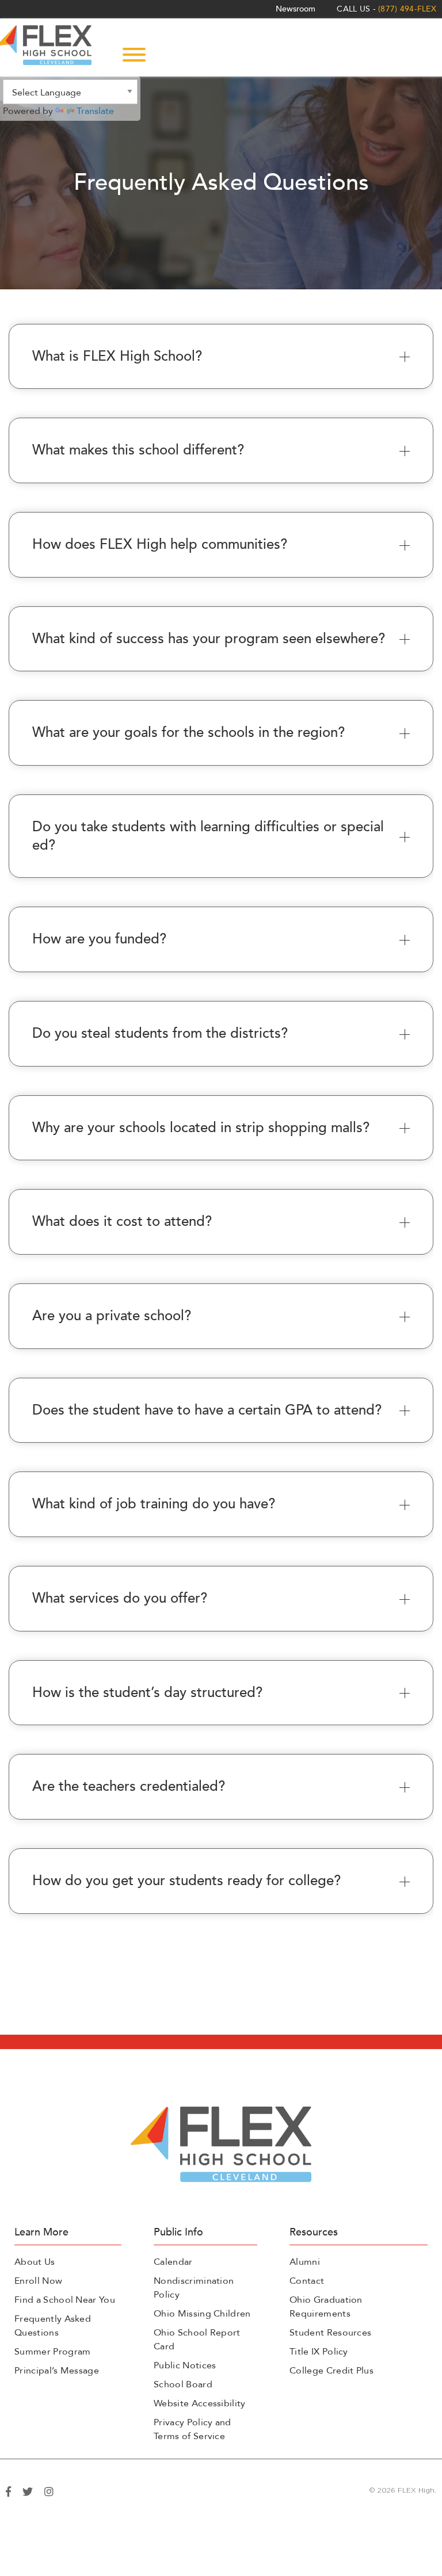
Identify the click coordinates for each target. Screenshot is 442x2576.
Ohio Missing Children (202, 2314)
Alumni (305, 2262)
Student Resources (330, 2333)
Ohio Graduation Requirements (326, 2307)
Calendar (173, 2262)
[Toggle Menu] (134, 55)
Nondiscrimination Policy (194, 2288)
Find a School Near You (65, 2300)
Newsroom (296, 9)
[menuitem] (296, 9)
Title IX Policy (319, 2352)
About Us (35, 2262)
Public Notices (185, 2365)
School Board (183, 2384)
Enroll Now (38, 2281)
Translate (95, 111)
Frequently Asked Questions (53, 2326)
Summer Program (52, 2352)
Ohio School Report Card (197, 2340)
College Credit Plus (331, 2371)
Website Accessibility (200, 2403)
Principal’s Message (57, 2371)
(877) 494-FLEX (407, 9)
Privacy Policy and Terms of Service (193, 2429)
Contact (307, 2281)
